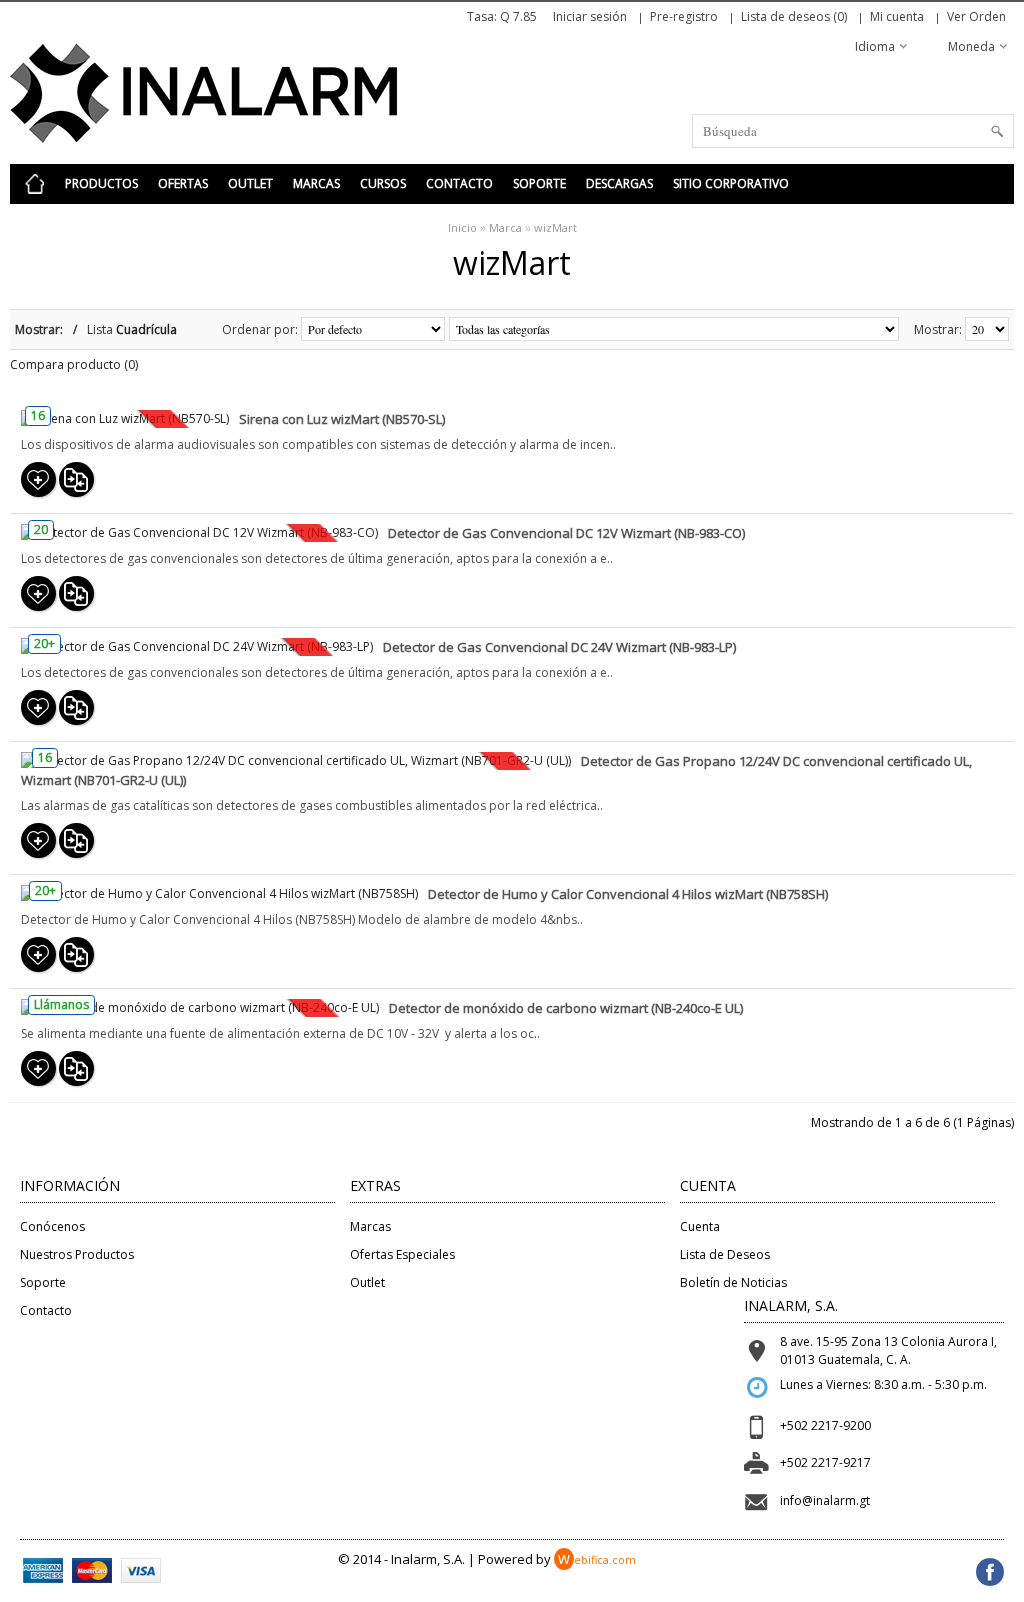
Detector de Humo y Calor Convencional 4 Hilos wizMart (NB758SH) (628, 894)
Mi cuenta (897, 16)
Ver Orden (976, 16)
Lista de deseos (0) (794, 16)
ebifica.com (597, 1559)
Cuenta (700, 1226)
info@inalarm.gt (825, 1500)
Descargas (619, 183)
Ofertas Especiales (402, 1254)
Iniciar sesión (590, 16)
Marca (505, 227)
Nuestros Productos (77, 1254)
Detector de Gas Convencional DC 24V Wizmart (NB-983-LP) (559, 647)
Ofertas (183, 183)
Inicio (462, 227)
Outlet (250, 183)
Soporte (539, 183)
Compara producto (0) (74, 364)
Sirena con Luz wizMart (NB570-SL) (342, 419)
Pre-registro (684, 16)
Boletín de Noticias (733, 1282)
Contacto (459, 183)
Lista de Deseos (725, 1254)
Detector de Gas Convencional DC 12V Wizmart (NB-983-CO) (566, 533)
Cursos (383, 183)
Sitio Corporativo (731, 183)
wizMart (555, 227)
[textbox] (853, 131)
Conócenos (52, 1226)
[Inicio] (35, 184)
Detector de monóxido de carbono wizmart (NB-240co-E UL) (566, 1008)
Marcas (316, 183)
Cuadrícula (146, 329)
